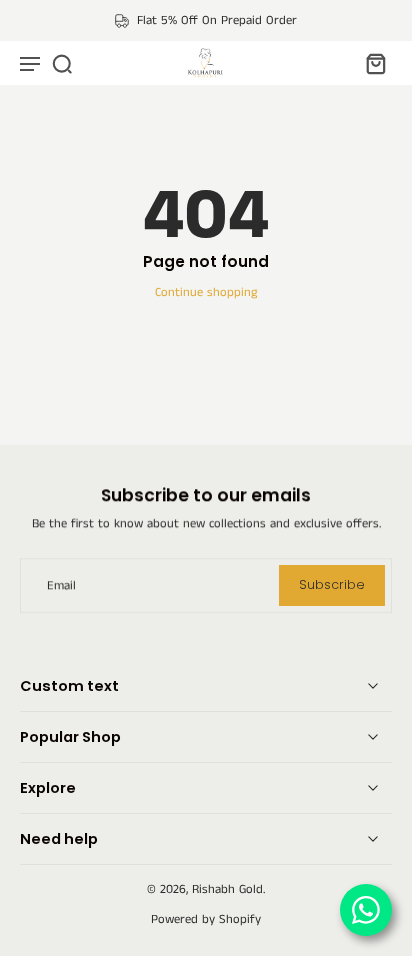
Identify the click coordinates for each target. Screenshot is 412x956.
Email (61, 585)
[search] (62, 63)
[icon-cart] (370, 63)
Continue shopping (206, 292)
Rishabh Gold (227, 889)
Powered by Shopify (206, 919)
